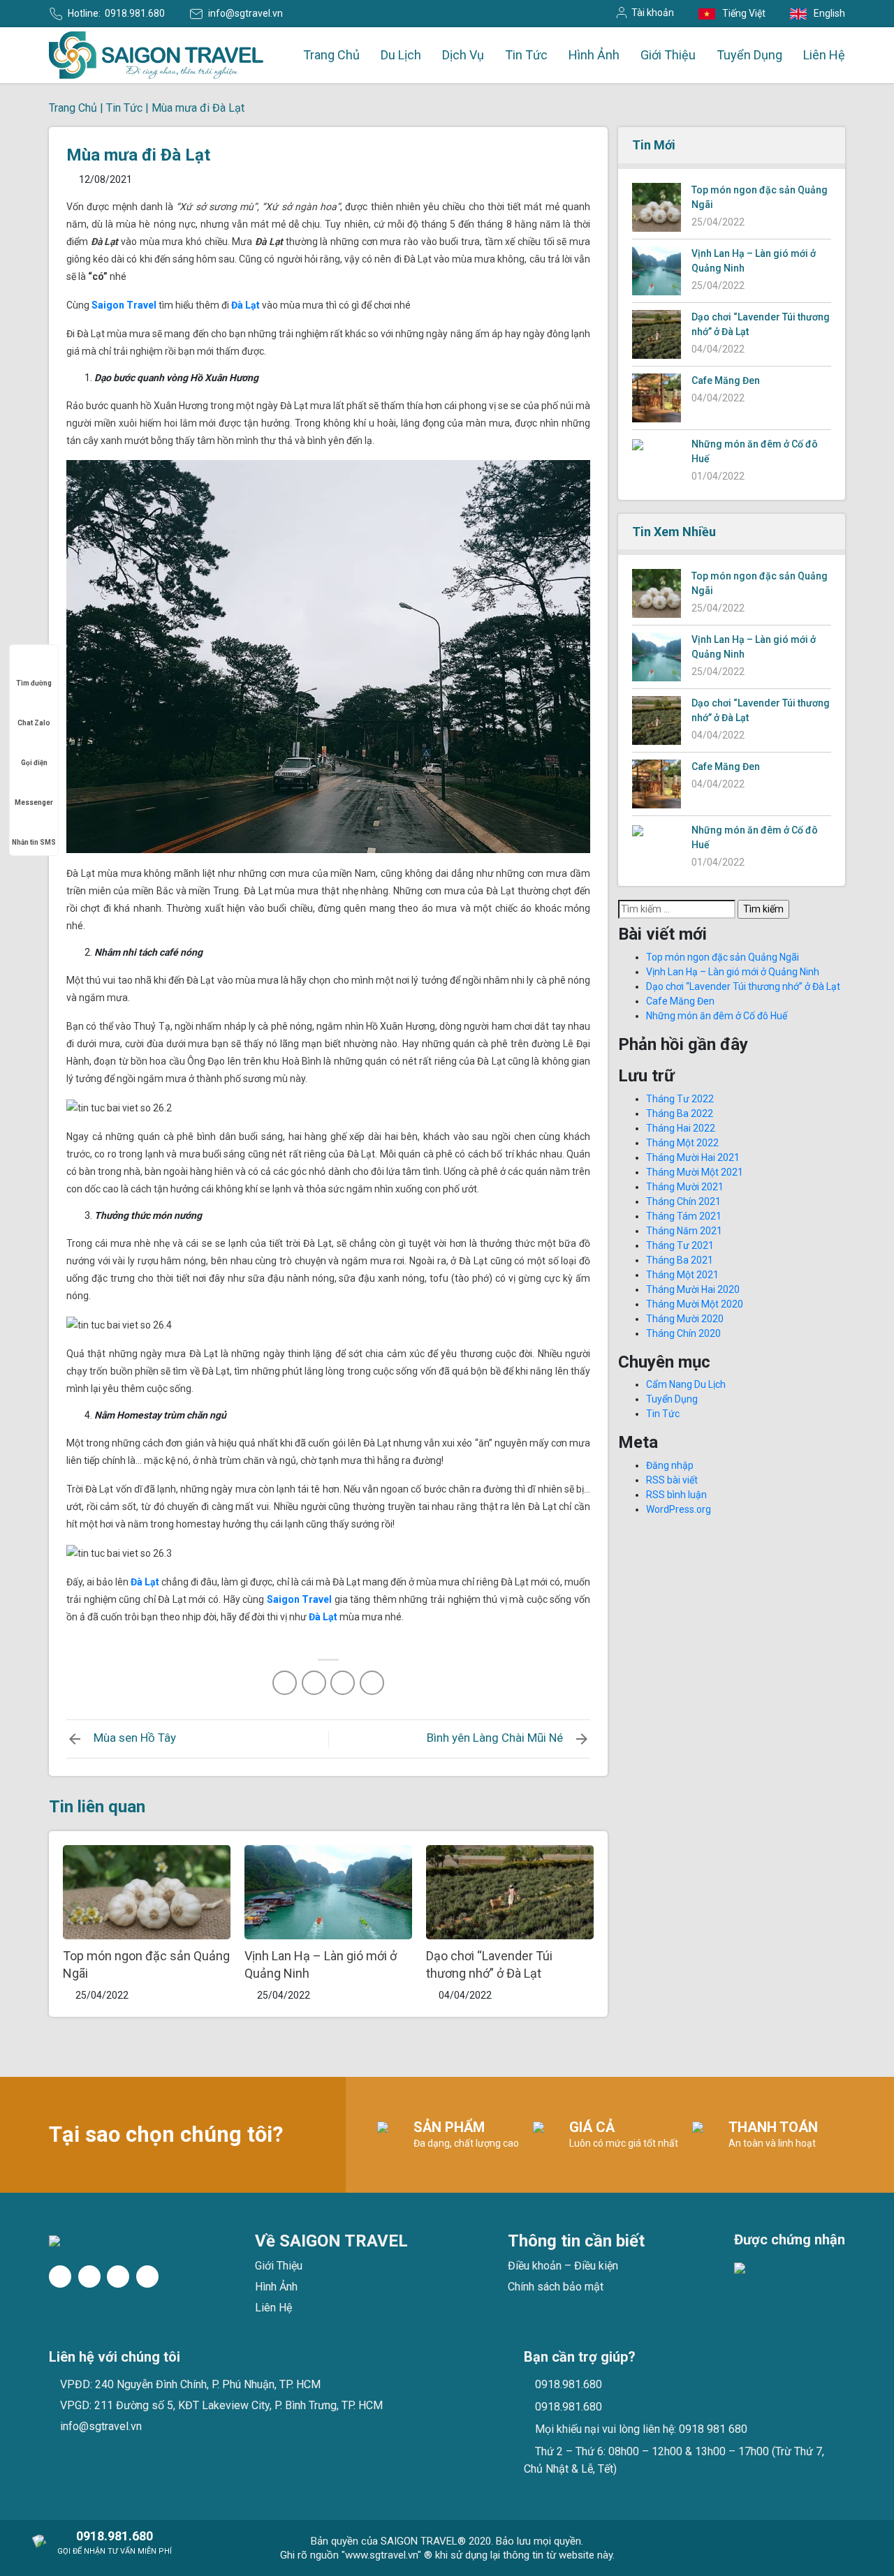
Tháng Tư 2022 (680, 1099)
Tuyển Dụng (749, 55)
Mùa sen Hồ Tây (135, 1738)
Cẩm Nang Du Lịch (686, 1384)
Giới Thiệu (668, 55)
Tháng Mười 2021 (685, 1187)
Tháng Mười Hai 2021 (693, 1157)
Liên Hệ (824, 55)
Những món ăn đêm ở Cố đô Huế (717, 1016)
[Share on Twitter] (314, 1683)
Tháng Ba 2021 (680, 1260)
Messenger (34, 802)
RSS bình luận (676, 1495)
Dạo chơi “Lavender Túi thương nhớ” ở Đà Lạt (743, 986)
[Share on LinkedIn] (372, 1683)
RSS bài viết (672, 1480)
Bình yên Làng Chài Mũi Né (495, 1738)
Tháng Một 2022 (682, 1143)
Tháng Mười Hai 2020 (693, 1289)
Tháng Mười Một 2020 (695, 1304)
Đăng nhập (670, 1465)
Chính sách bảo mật (556, 2287)
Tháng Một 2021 (682, 1275)
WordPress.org (679, 1509)
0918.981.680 (135, 13)
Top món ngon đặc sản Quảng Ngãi (723, 957)
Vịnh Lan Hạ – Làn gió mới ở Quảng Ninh (733, 972)
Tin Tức (526, 55)
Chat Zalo (34, 723)
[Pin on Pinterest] (343, 1683)
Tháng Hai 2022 (681, 1128)
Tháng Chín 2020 (683, 1333)
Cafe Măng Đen (726, 380)
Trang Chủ (331, 55)
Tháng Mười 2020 (685, 1319)
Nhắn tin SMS (34, 842)
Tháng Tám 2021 (684, 1216)
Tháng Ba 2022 (680, 1113)
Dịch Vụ (463, 55)
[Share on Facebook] (285, 1683)
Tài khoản (653, 13)
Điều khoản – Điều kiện (563, 2266)
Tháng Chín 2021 (683, 1201)
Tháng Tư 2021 (680, 1245)
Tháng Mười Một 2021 (695, 1172)
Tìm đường (34, 683)
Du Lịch (401, 55)
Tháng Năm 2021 (684, 1231)
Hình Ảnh (594, 55)
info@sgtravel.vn (246, 13)
